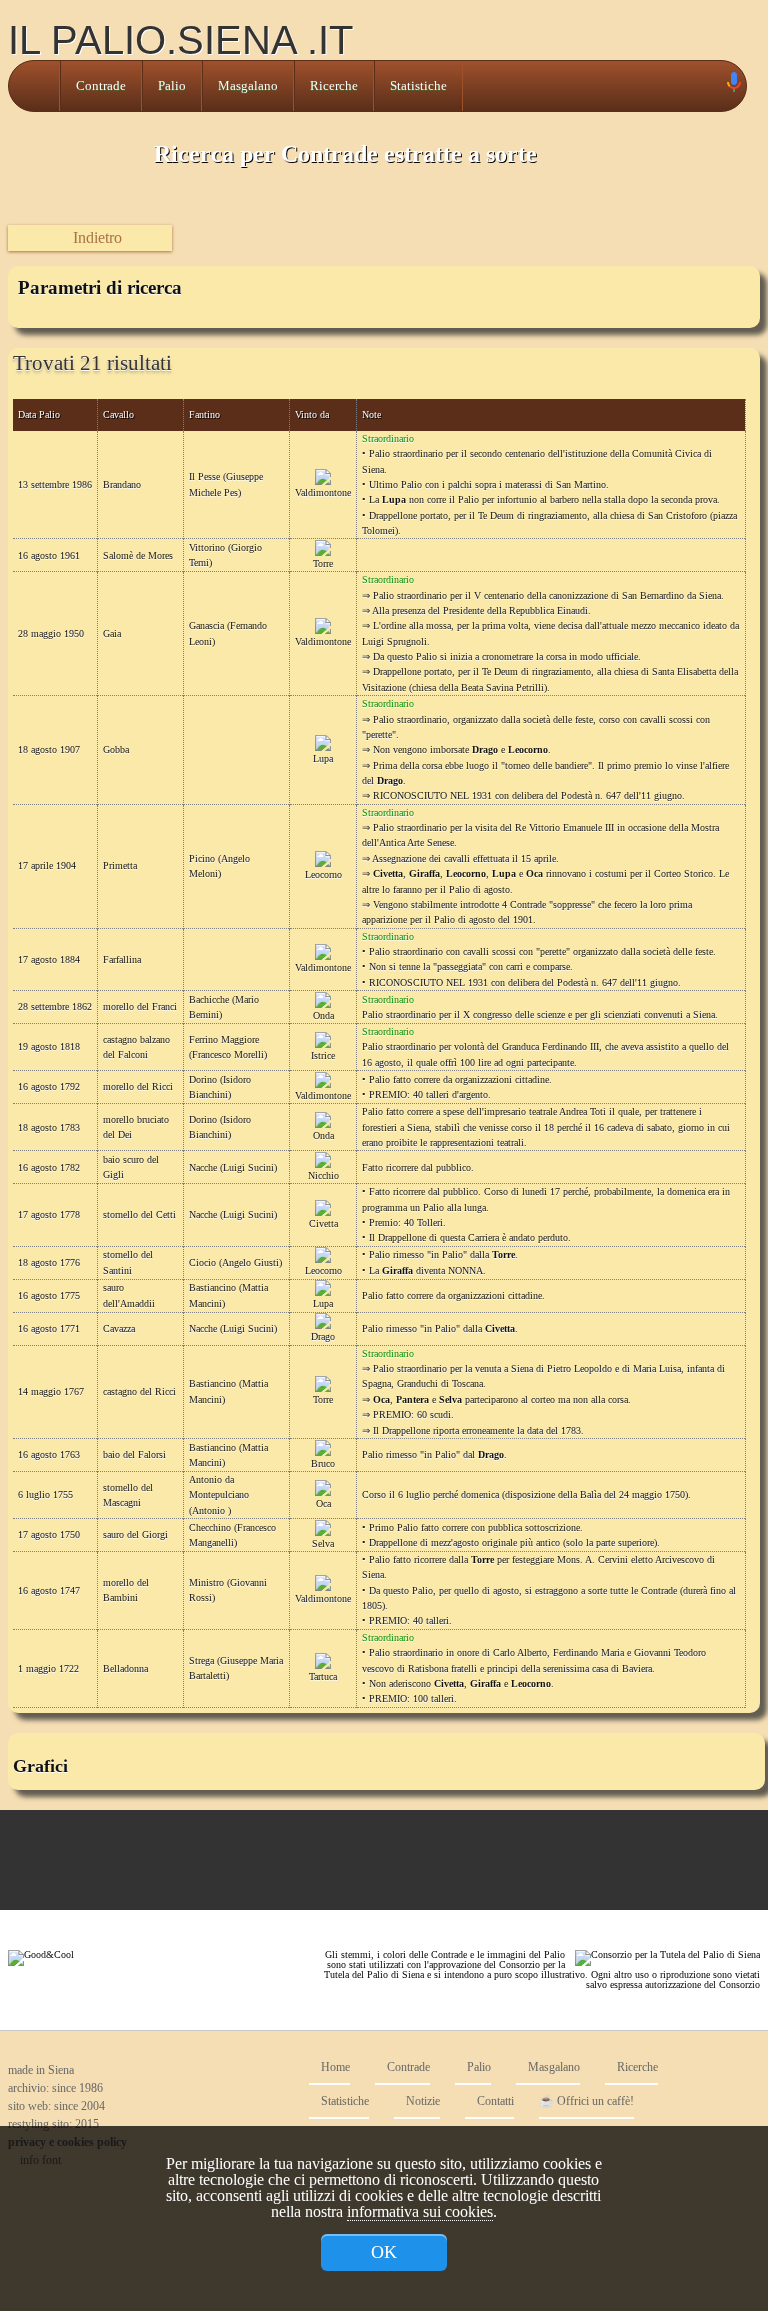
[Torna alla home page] (34, 86)
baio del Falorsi (134, 1454)
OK (384, 2252)
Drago (323, 1336)
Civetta (323, 1223)
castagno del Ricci (139, 1391)
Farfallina (122, 959)
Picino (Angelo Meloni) (219, 866)
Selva (323, 1543)
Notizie (421, 2101)
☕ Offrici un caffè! (586, 2101)
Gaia (112, 633)
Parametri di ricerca (100, 287)
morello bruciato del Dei (136, 1127)
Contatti (494, 2101)
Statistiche (418, 86)
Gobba (116, 749)
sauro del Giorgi (135, 1534)
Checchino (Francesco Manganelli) (232, 1535)
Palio (172, 86)
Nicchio (323, 1175)
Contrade (101, 86)
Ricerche (334, 86)
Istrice (323, 1055)
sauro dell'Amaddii (129, 1295)
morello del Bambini (126, 1590)
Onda (323, 1015)
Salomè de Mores (138, 555)
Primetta (120, 865)
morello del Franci (140, 1006)
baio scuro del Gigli (131, 1167)
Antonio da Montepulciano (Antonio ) (219, 1495)
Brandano (122, 484)
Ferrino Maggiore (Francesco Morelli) (228, 1047)
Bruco (323, 1463)
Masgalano (248, 86)
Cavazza (119, 1328)
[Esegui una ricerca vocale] (733, 86)
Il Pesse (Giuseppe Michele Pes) (226, 484)
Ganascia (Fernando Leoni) (228, 633)
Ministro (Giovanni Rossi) (228, 1590)
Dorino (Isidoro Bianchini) (220, 1087)
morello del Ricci (138, 1086)
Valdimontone (323, 492)
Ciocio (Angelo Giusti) (235, 1262)
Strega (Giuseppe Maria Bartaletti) (236, 1668)
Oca (323, 1503)
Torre (323, 563)
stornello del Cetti (139, 1214)
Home (334, 2067)
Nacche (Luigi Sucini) (233, 1167)
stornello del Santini (128, 1262)
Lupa (323, 758)
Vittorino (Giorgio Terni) (225, 555)
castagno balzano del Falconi (136, 1047)
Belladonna (125, 1668)
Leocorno (323, 874)
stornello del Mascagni (128, 1495)
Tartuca (323, 1676)
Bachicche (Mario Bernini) (224, 1007)
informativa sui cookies (420, 2211)
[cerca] (711, 86)
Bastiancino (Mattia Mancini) (228, 1295)
